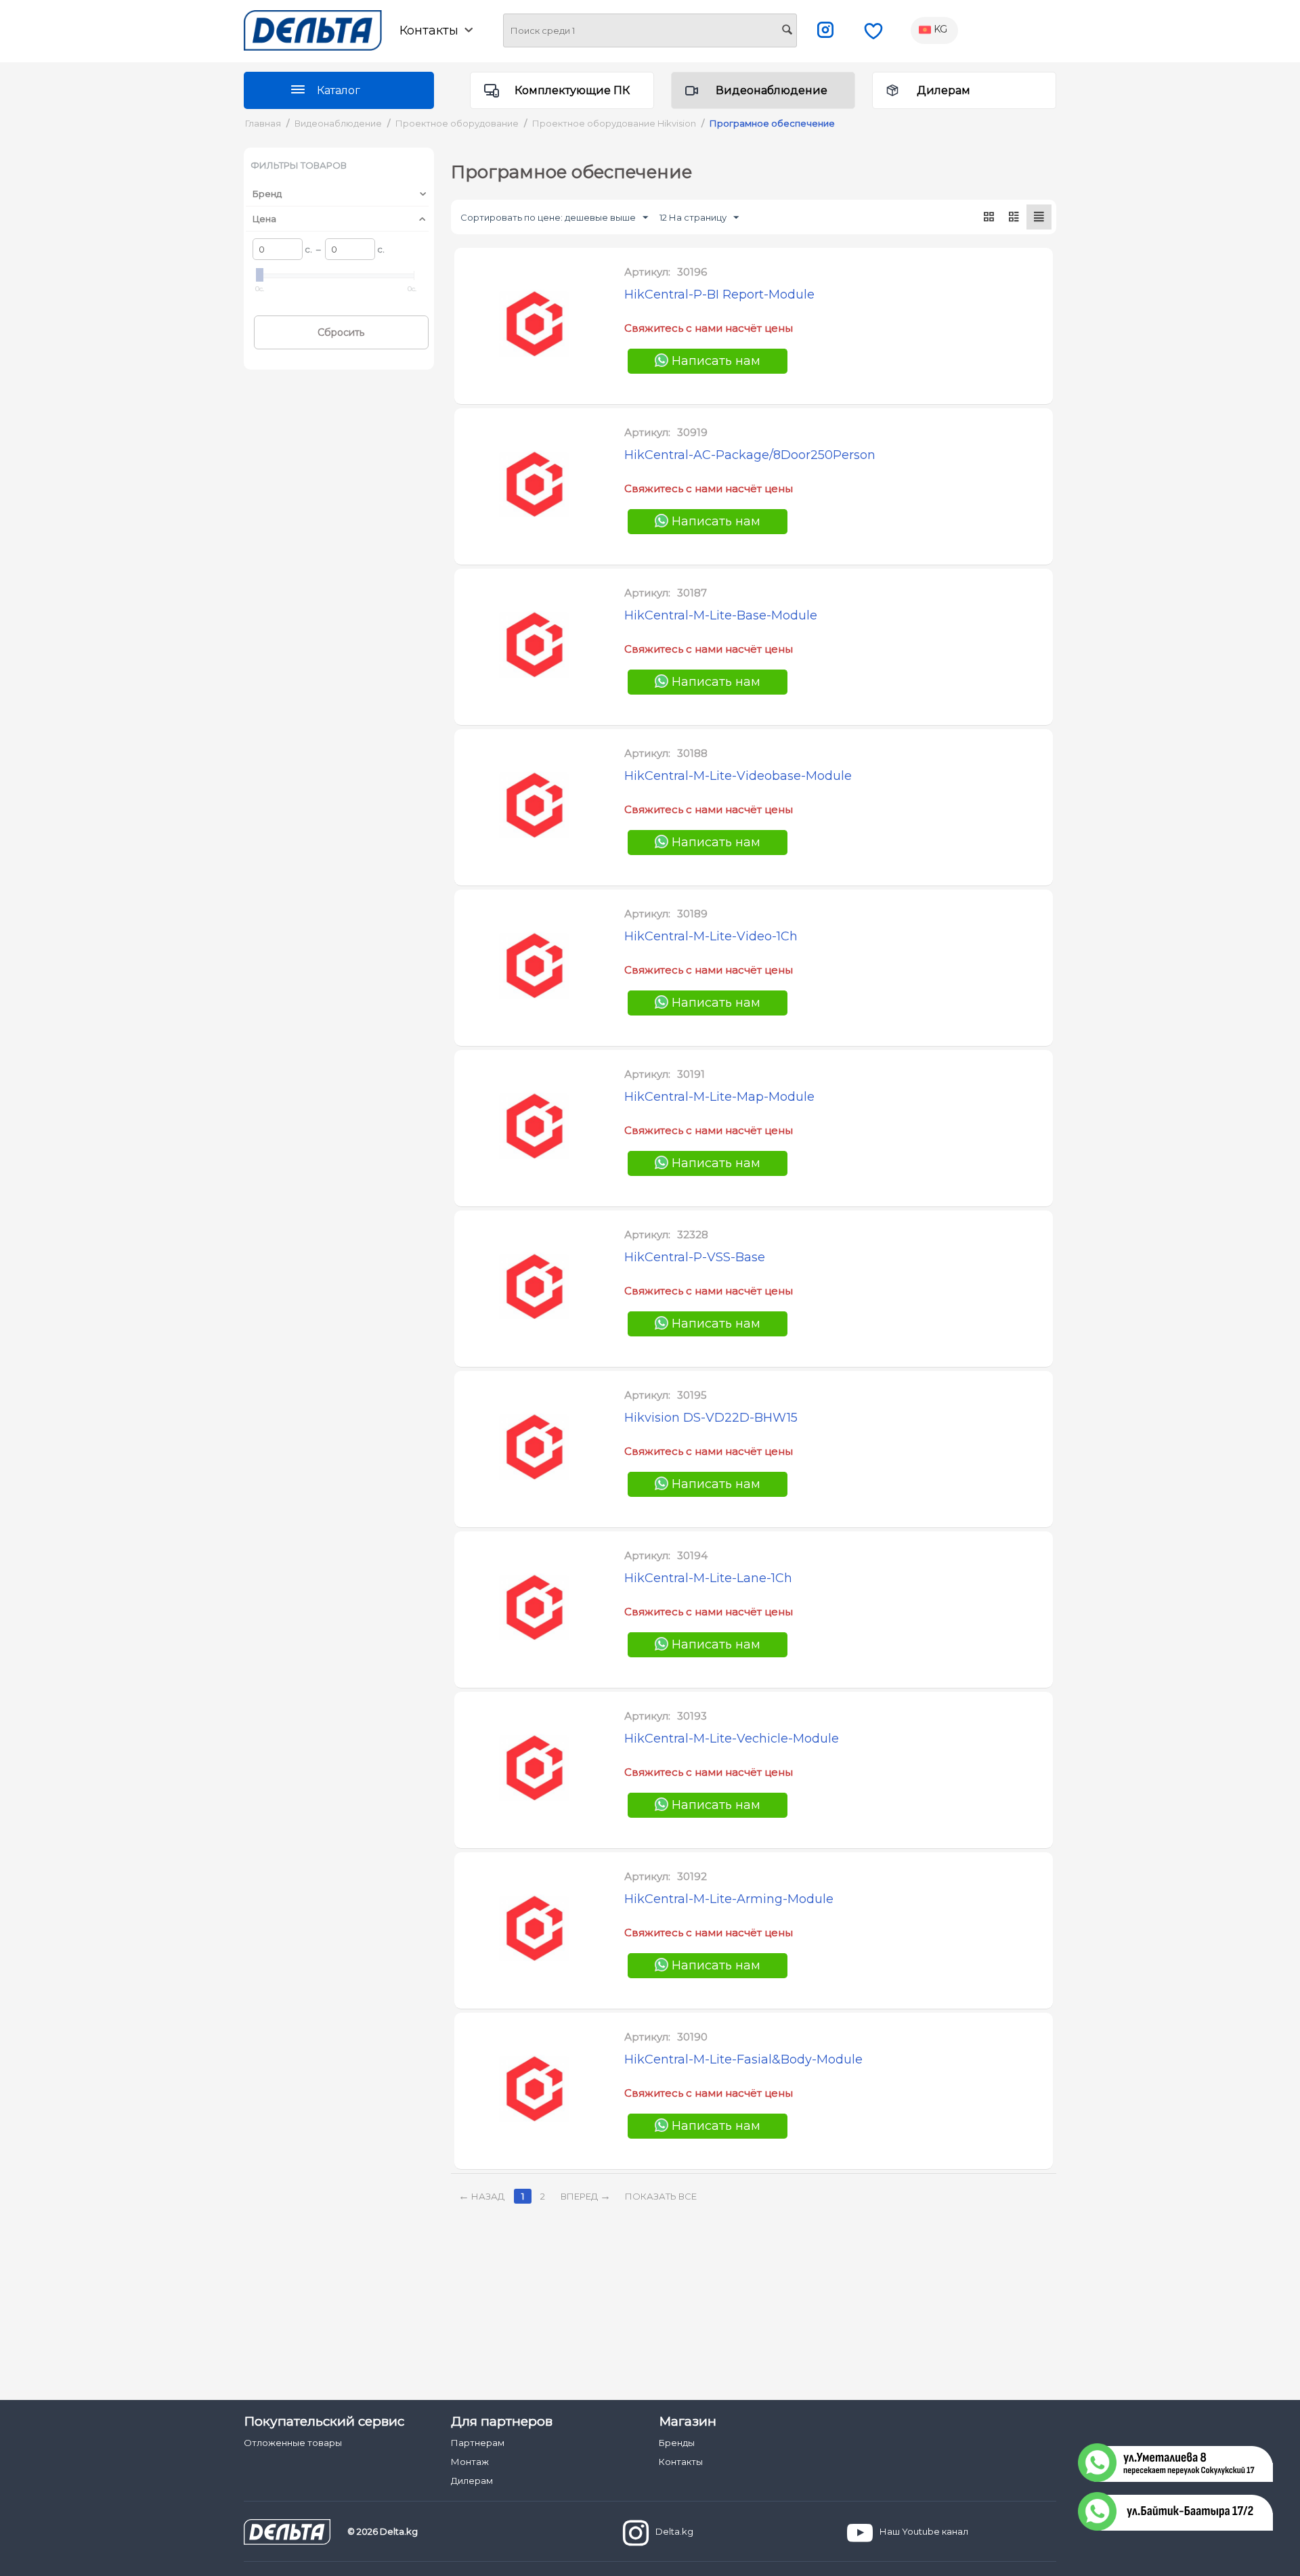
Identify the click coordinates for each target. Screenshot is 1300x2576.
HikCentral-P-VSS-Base (695, 1257)
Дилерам (944, 90)
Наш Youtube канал (924, 2531)
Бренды (677, 2443)
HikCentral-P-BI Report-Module (719, 294)
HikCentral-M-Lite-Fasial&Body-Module (743, 2059)
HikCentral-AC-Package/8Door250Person (750, 455)
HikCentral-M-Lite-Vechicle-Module (732, 1739)
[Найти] (787, 31)
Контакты (681, 2462)
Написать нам (714, 361)
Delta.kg (674, 2531)
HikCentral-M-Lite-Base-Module (721, 615)
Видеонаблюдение (772, 90)
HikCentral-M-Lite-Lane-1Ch (708, 1578)
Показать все (661, 2196)
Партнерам (478, 2443)
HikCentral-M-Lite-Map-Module (719, 1097)
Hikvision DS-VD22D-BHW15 (711, 1418)
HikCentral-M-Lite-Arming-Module (729, 1899)
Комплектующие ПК (572, 90)
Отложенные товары (293, 2443)
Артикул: (647, 272)
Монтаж (470, 2462)
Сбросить (341, 332)
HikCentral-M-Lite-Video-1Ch (711, 936)
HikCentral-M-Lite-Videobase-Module (738, 776)
